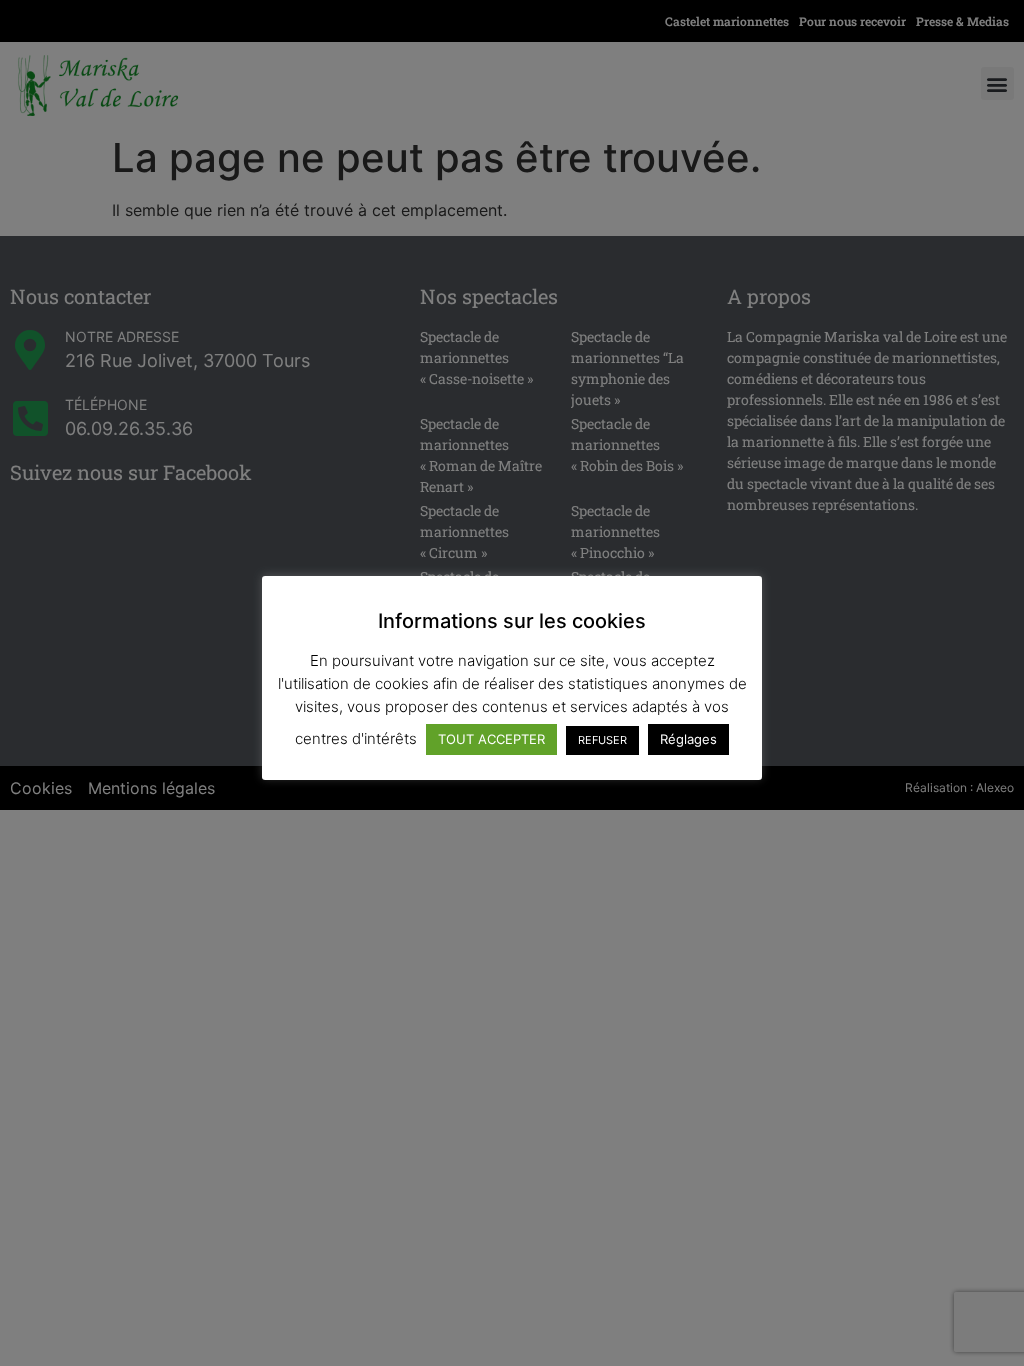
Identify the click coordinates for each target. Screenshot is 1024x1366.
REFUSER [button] (602, 740)
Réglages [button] (688, 739)
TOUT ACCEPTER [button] (491, 739)
